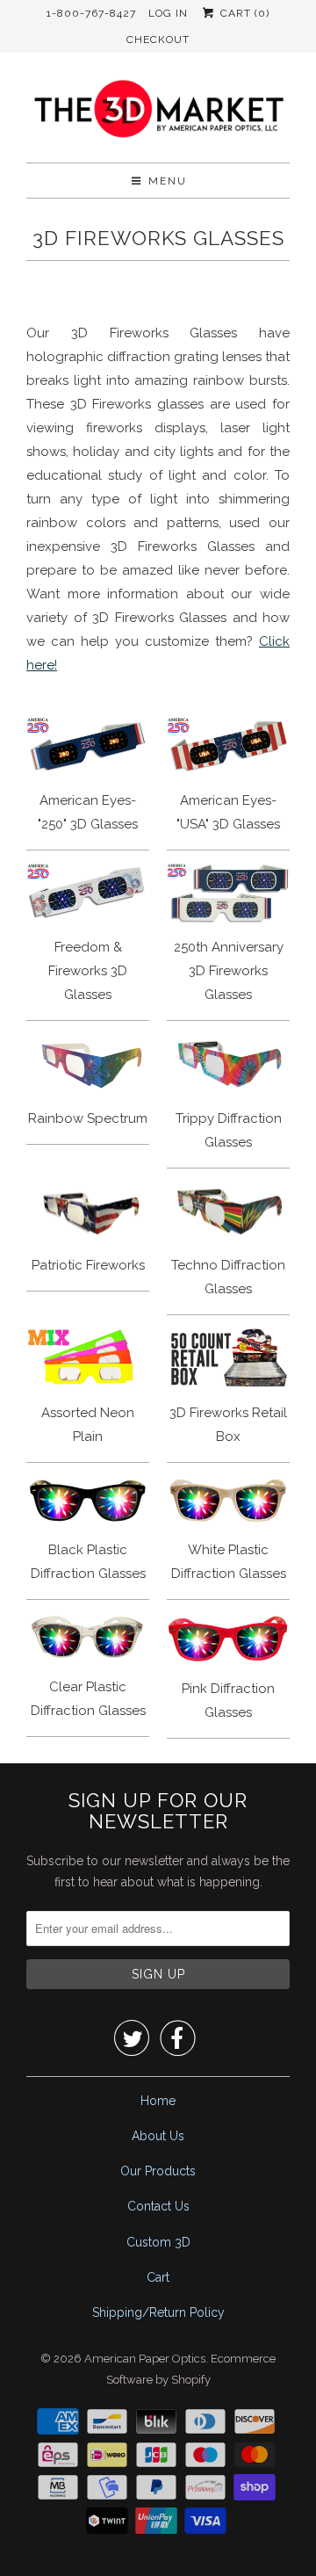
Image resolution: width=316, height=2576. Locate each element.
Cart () (243, 13)
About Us (158, 2136)
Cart (158, 2277)
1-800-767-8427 (91, 13)
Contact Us (158, 2206)
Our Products (158, 2171)
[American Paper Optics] (158, 114)
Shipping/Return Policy (158, 2312)
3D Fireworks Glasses (158, 238)
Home (158, 2101)
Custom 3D (158, 2242)
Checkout (158, 40)
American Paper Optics (145, 2359)
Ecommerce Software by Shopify (191, 2369)
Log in (168, 13)
